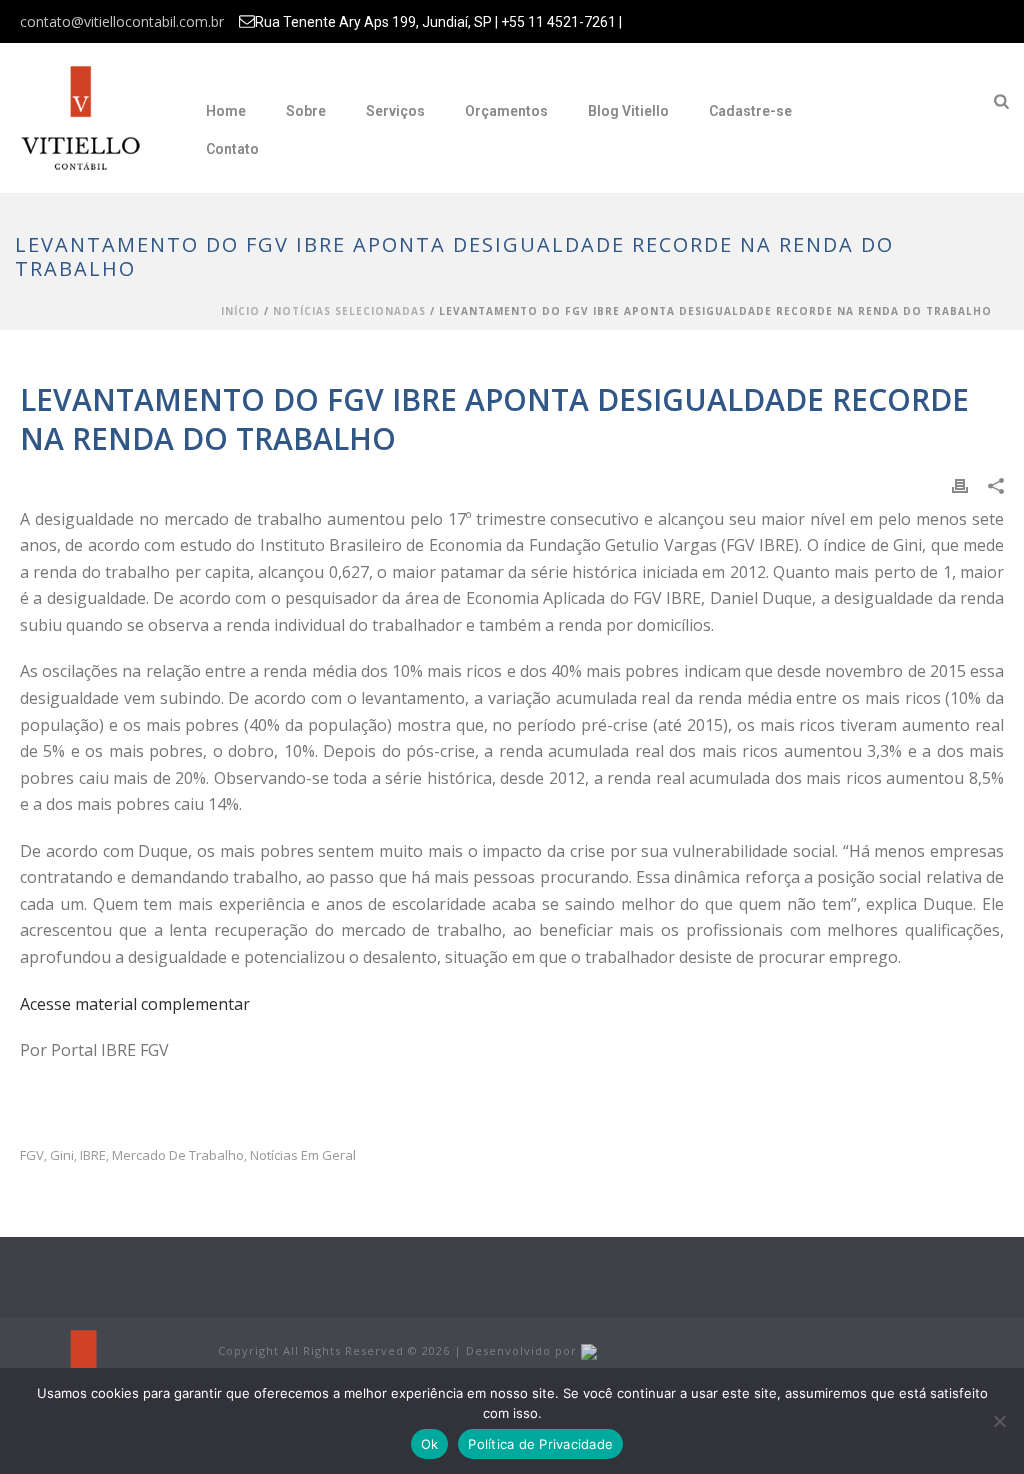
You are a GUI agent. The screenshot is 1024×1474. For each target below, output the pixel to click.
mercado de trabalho (178, 1155)
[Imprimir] (960, 483)
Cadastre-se (750, 111)
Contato (232, 149)
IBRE (93, 1155)
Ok (430, 1444)
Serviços (395, 111)
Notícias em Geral (303, 1155)
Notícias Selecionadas (349, 311)
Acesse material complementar (135, 1004)
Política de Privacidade (540, 1444)
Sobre (306, 111)
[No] (999, 1421)
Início (240, 311)
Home (226, 111)
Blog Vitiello (628, 111)
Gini (62, 1155)
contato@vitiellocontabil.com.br (122, 21)
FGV (32, 1155)
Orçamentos (506, 111)
